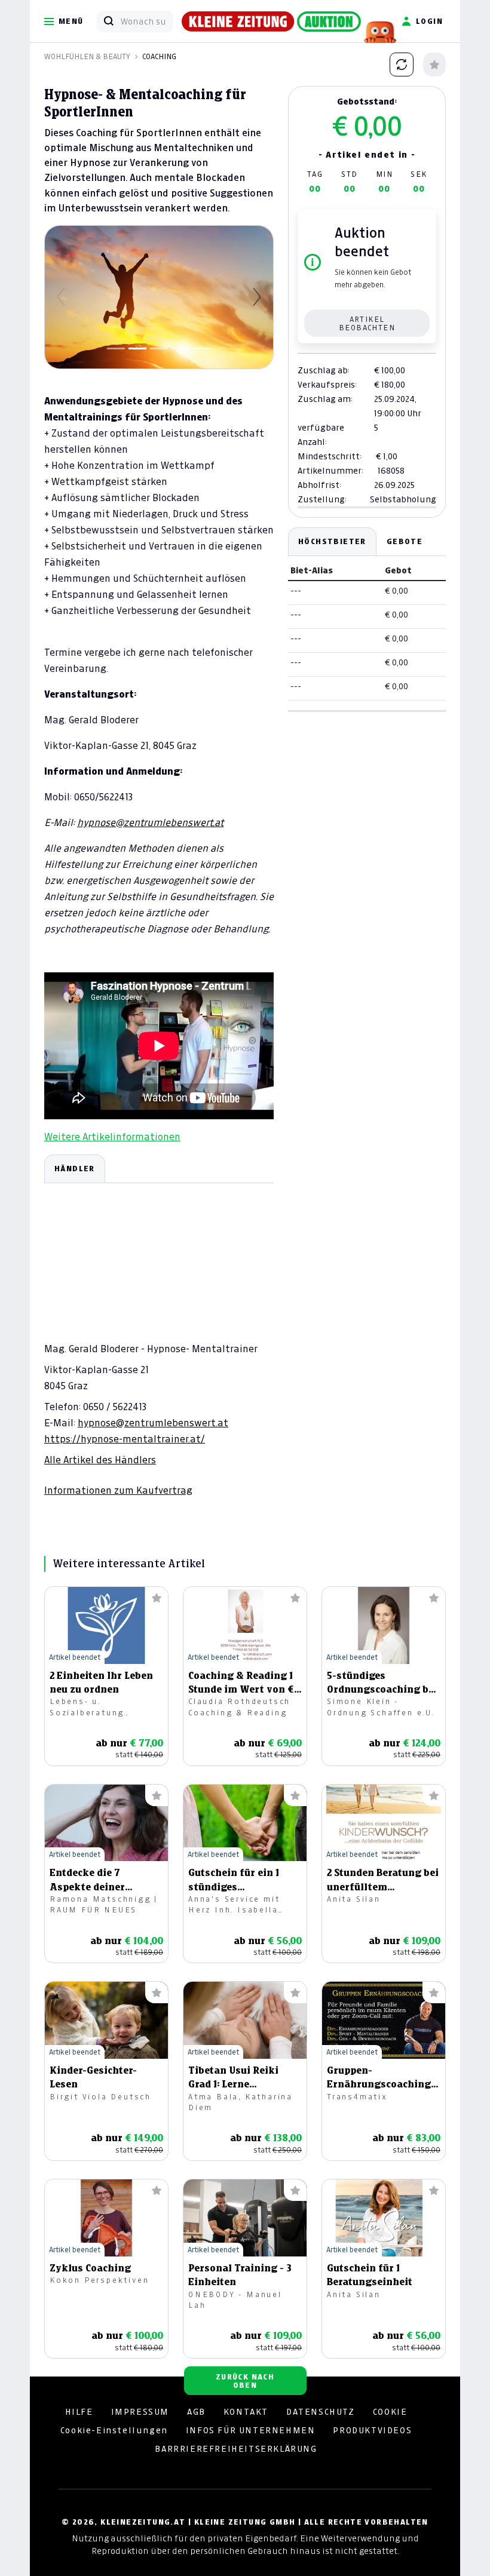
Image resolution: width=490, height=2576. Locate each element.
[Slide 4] (180, 349)
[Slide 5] (202, 349)
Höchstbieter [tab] (332, 541)
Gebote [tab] (405, 541)
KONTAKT (246, 2412)
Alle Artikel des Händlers (100, 1460)
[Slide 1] (116, 349)
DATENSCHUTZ (321, 2412)
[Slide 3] (159, 349)
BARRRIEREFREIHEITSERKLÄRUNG (236, 2449)
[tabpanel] (159, 1326)
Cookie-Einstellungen (114, 2430)
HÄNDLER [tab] (75, 1169)
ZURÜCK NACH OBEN (245, 2381)
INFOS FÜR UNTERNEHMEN (251, 2430)
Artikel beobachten (367, 323)
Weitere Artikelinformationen (112, 1137)
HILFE (79, 2412)
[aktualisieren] (402, 65)
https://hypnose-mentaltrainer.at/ (125, 1439)
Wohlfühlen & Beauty (87, 56)
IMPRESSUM (140, 2412)
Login (429, 21)
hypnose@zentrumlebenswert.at (150, 822)
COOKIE (390, 2412)
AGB (196, 2412)
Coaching (159, 56)
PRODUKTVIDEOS (372, 2430)
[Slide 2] (137, 349)
